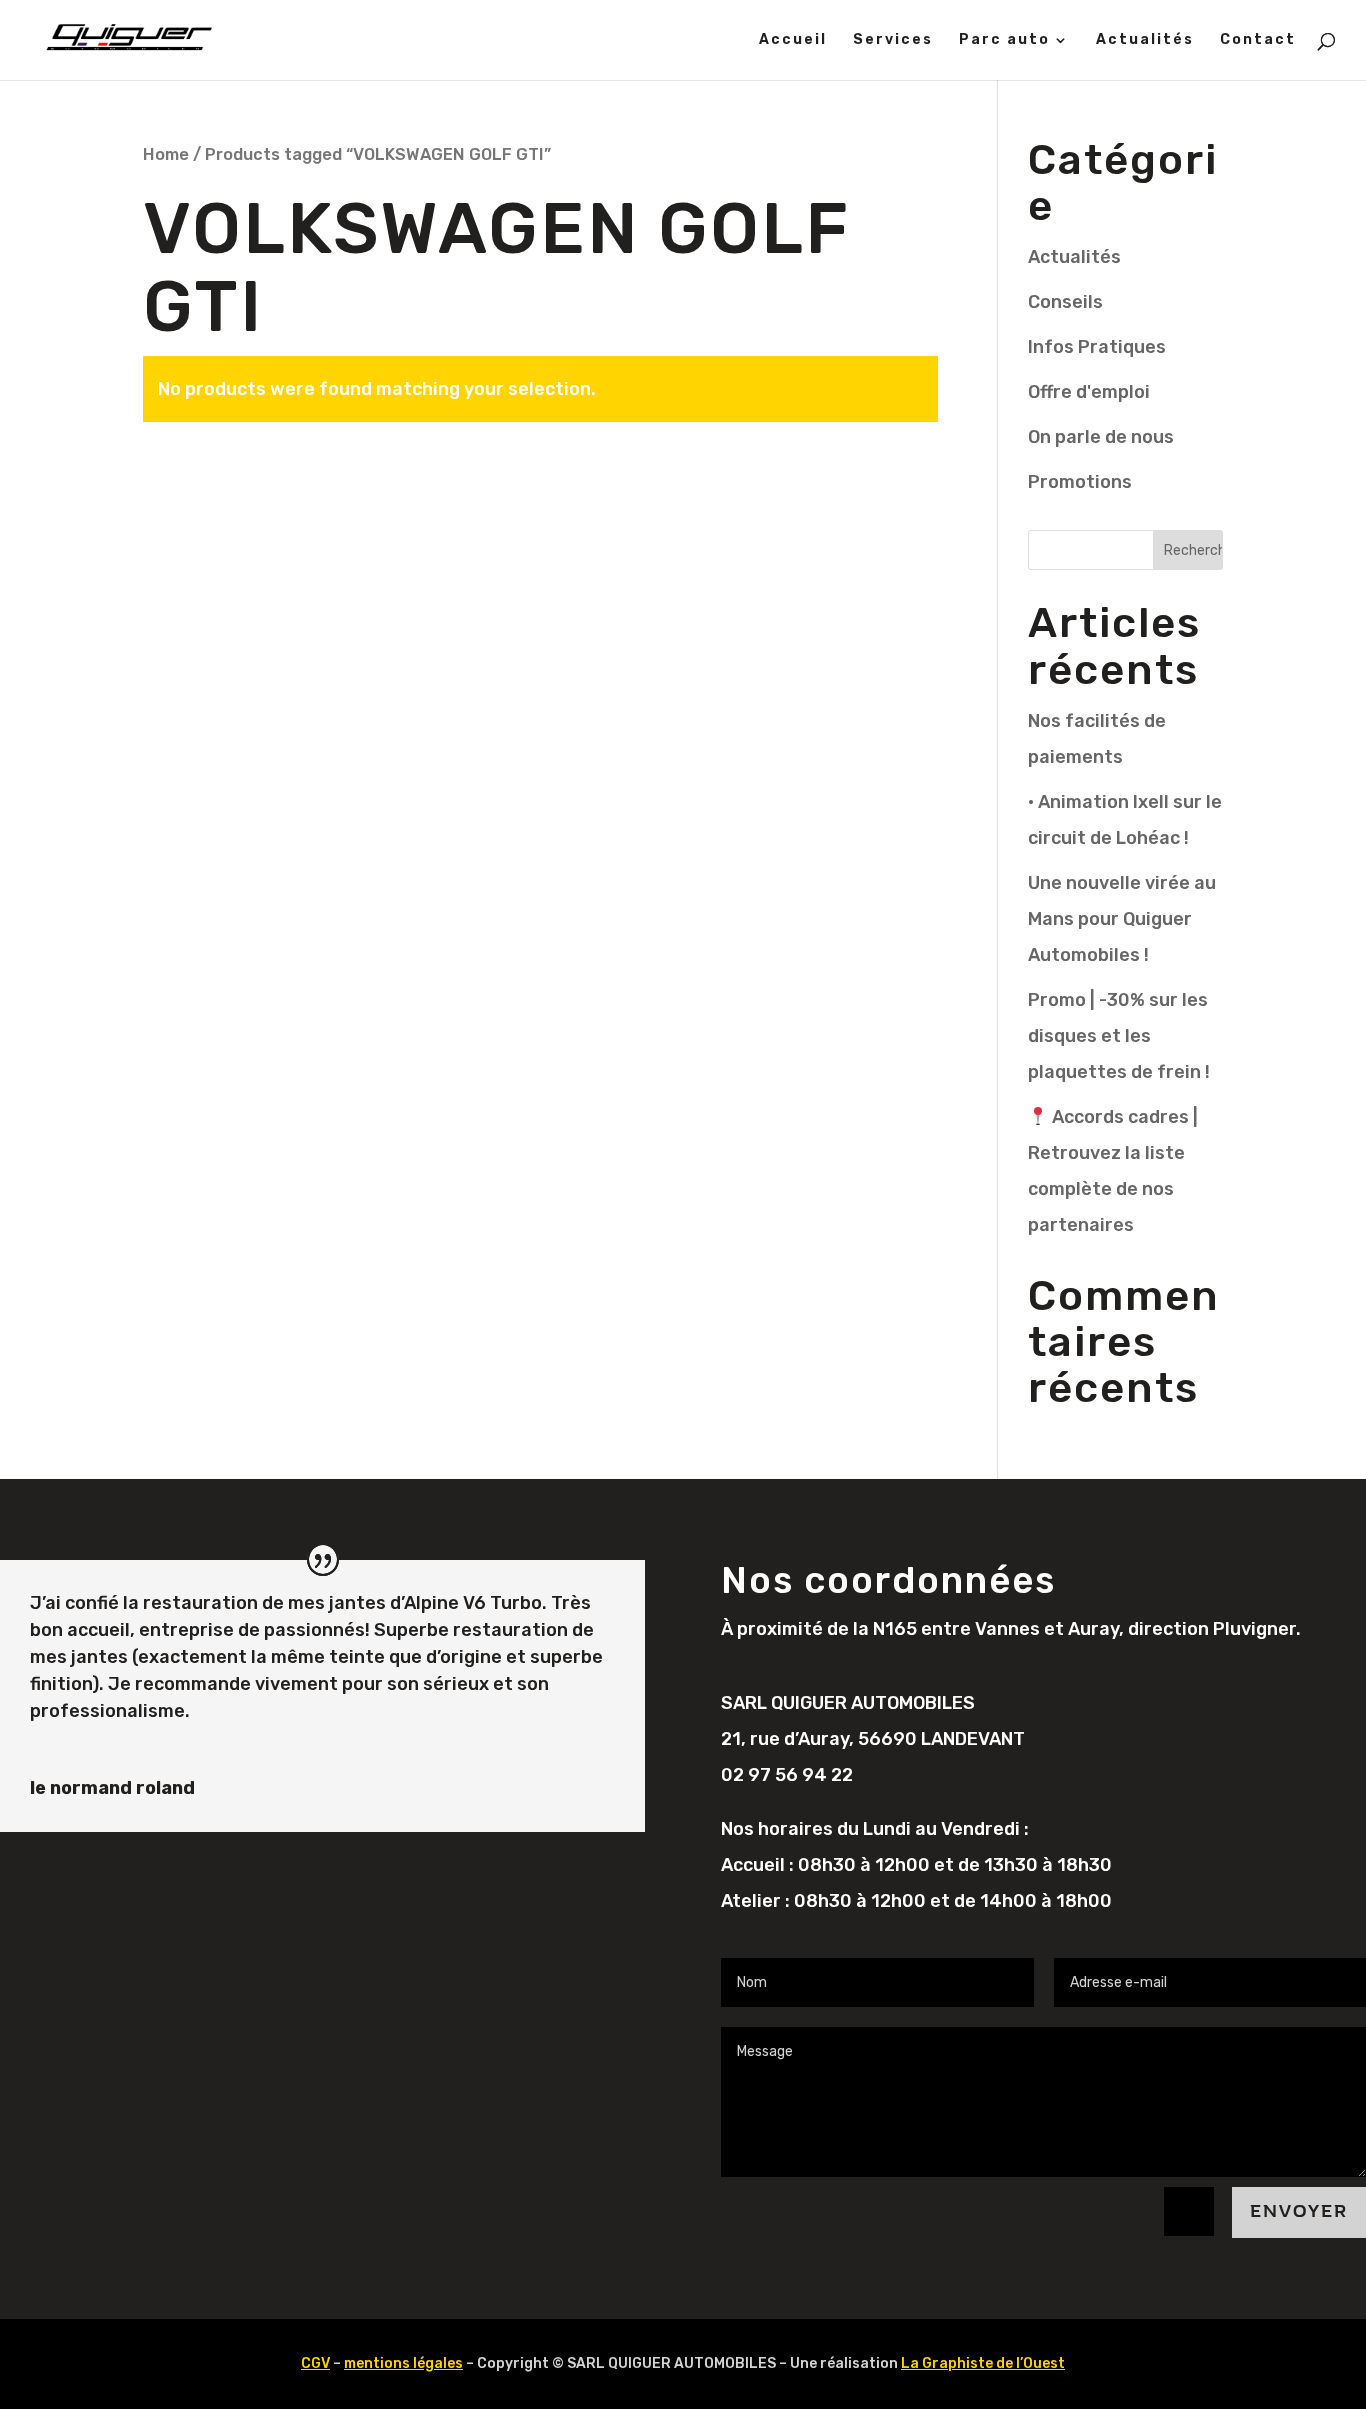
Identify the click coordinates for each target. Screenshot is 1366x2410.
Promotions (1080, 482)
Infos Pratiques (1097, 347)
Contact (1258, 40)
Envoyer (1299, 2211)
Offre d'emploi (1089, 392)
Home (166, 154)
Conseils (1065, 302)
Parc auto (1004, 40)
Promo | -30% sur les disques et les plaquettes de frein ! (1119, 1036)
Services (893, 40)
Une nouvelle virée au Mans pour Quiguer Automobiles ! (1122, 919)
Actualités (1145, 40)
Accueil (793, 40)
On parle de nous (1101, 437)
